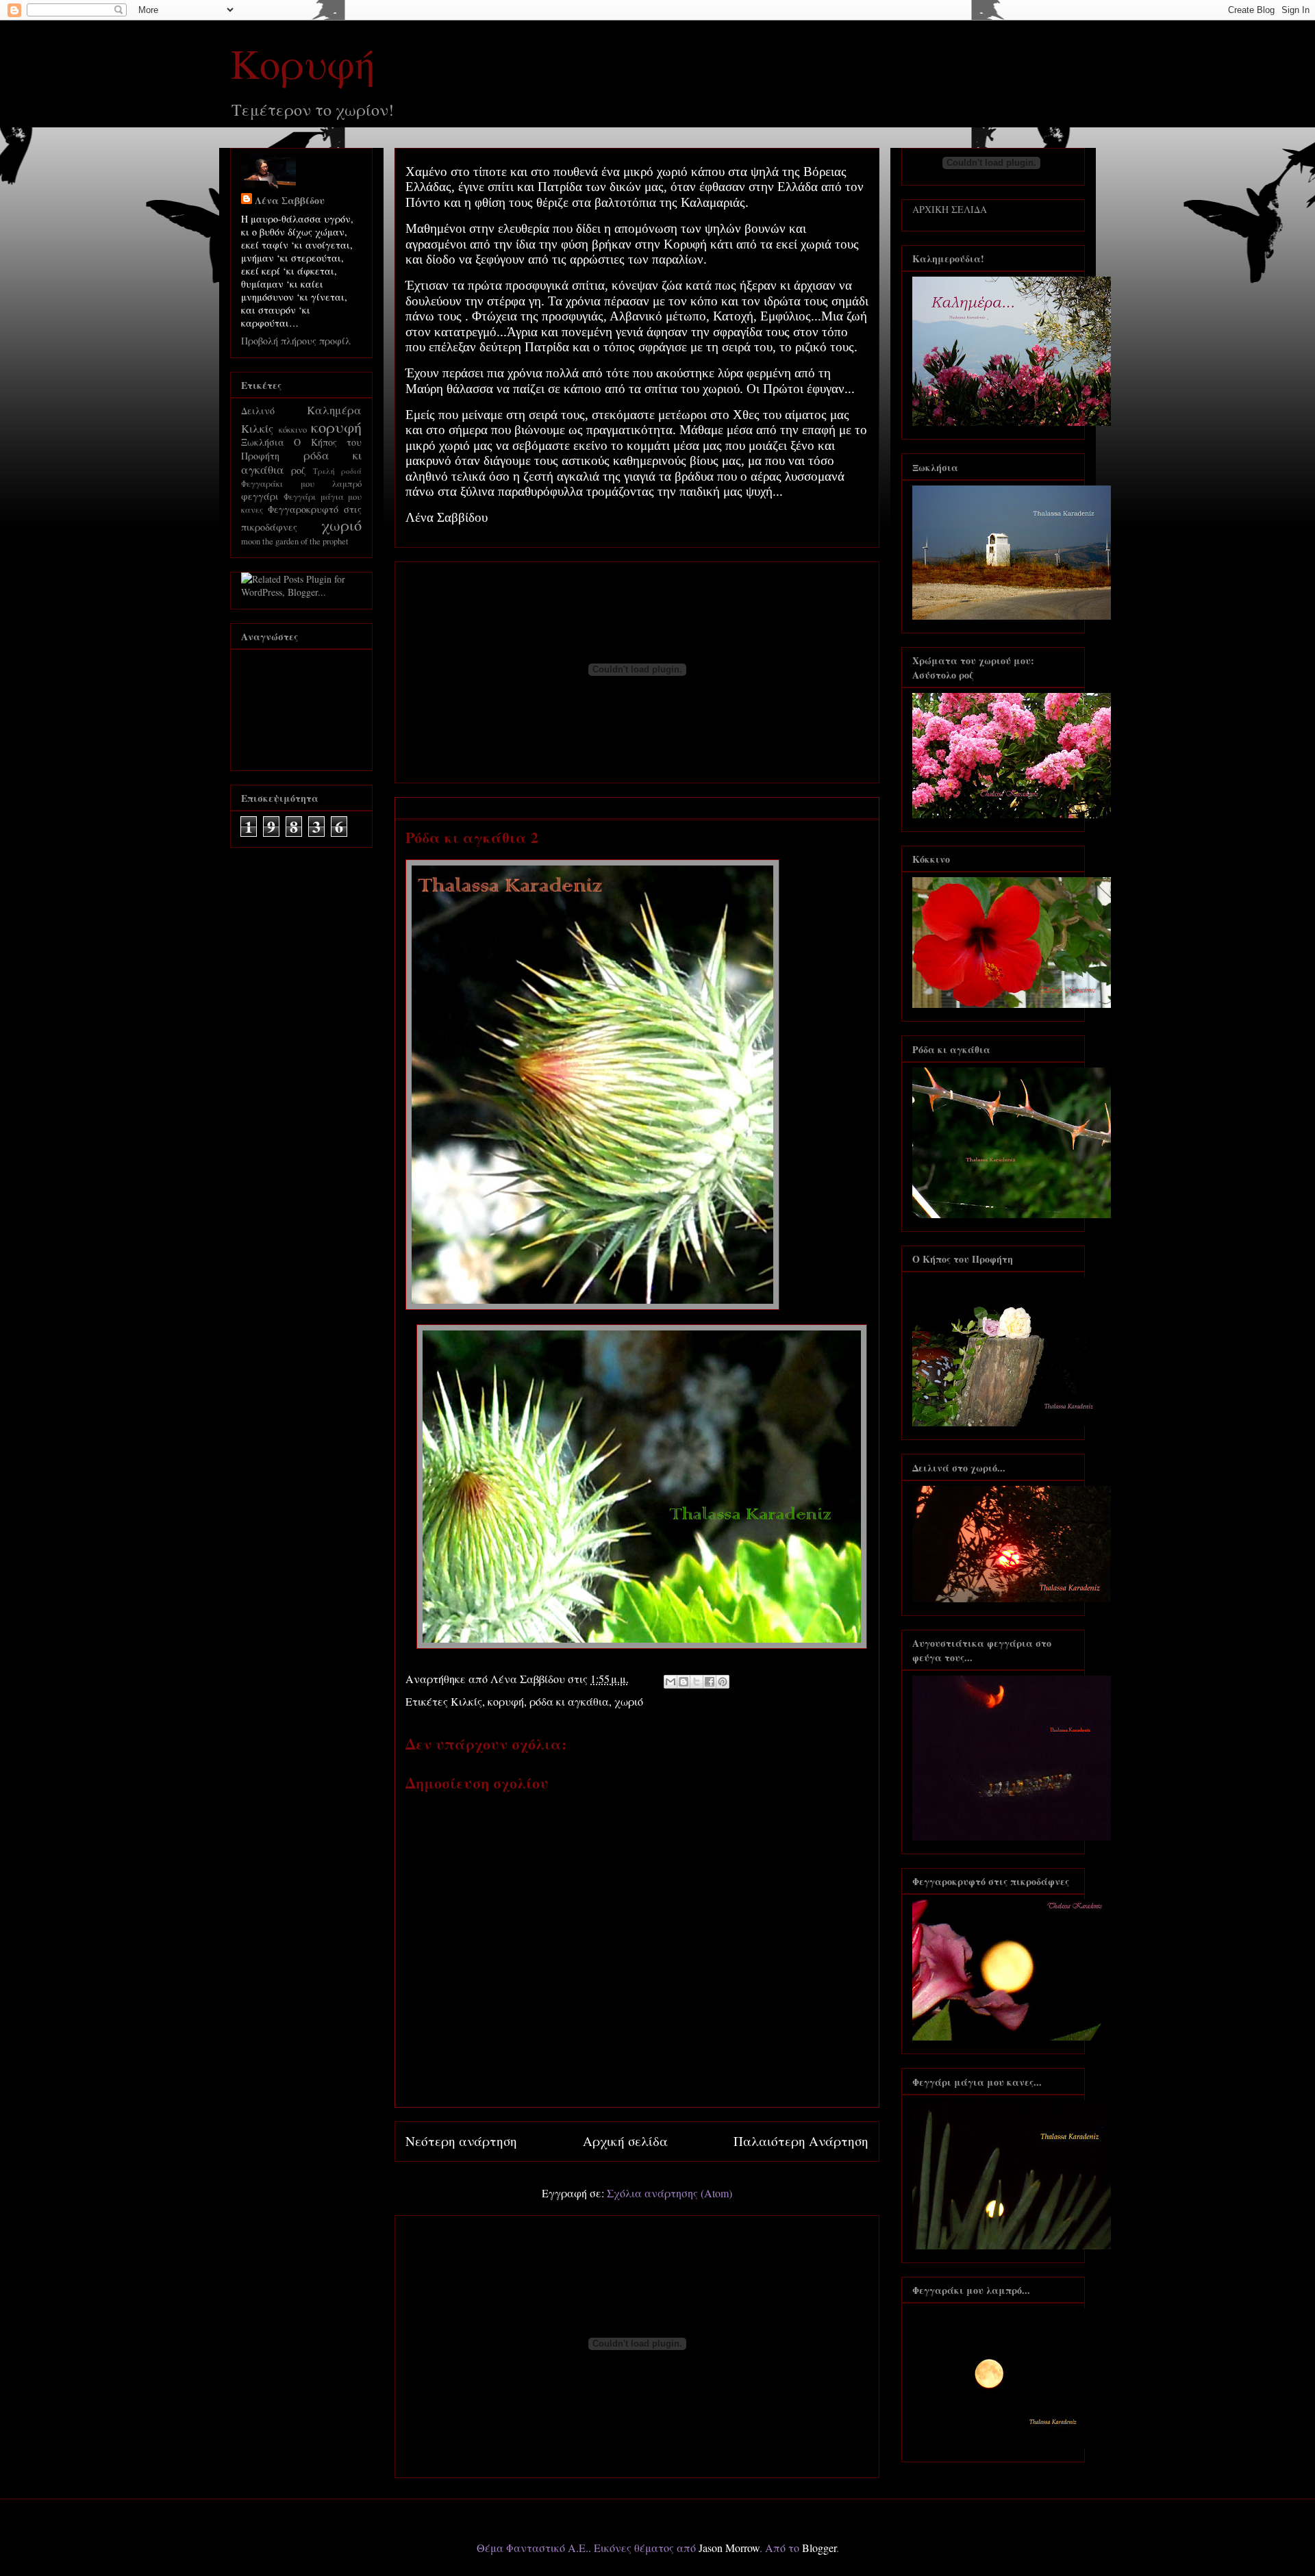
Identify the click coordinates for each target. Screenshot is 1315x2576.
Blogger (819, 2548)
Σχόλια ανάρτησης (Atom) (669, 2193)
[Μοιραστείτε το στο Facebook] (710, 1682)
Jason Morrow (729, 2548)
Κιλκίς (466, 1701)
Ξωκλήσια (263, 442)
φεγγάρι (260, 496)
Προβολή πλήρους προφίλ (296, 341)
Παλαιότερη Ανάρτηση (801, 2141)
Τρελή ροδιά (337, 471)
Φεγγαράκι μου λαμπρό (301, 484)
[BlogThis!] (684, 1682)
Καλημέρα (334, 410)
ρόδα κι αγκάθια (569, 1701)
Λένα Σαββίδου (290, 200)
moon (251, 541)
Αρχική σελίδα (625, 2141)
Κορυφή (303, 63)
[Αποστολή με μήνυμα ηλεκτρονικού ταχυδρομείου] (671, 1682)
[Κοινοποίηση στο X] (697, 1682)
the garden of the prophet (305, 541)
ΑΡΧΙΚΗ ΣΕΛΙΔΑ (950, 209)
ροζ (298, 470)
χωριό (629, 1701)
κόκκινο (293, 430)
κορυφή (506, 1701)
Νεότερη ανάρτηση (461, 2141)
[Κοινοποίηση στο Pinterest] (723, 1682)
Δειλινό (258, 411)
